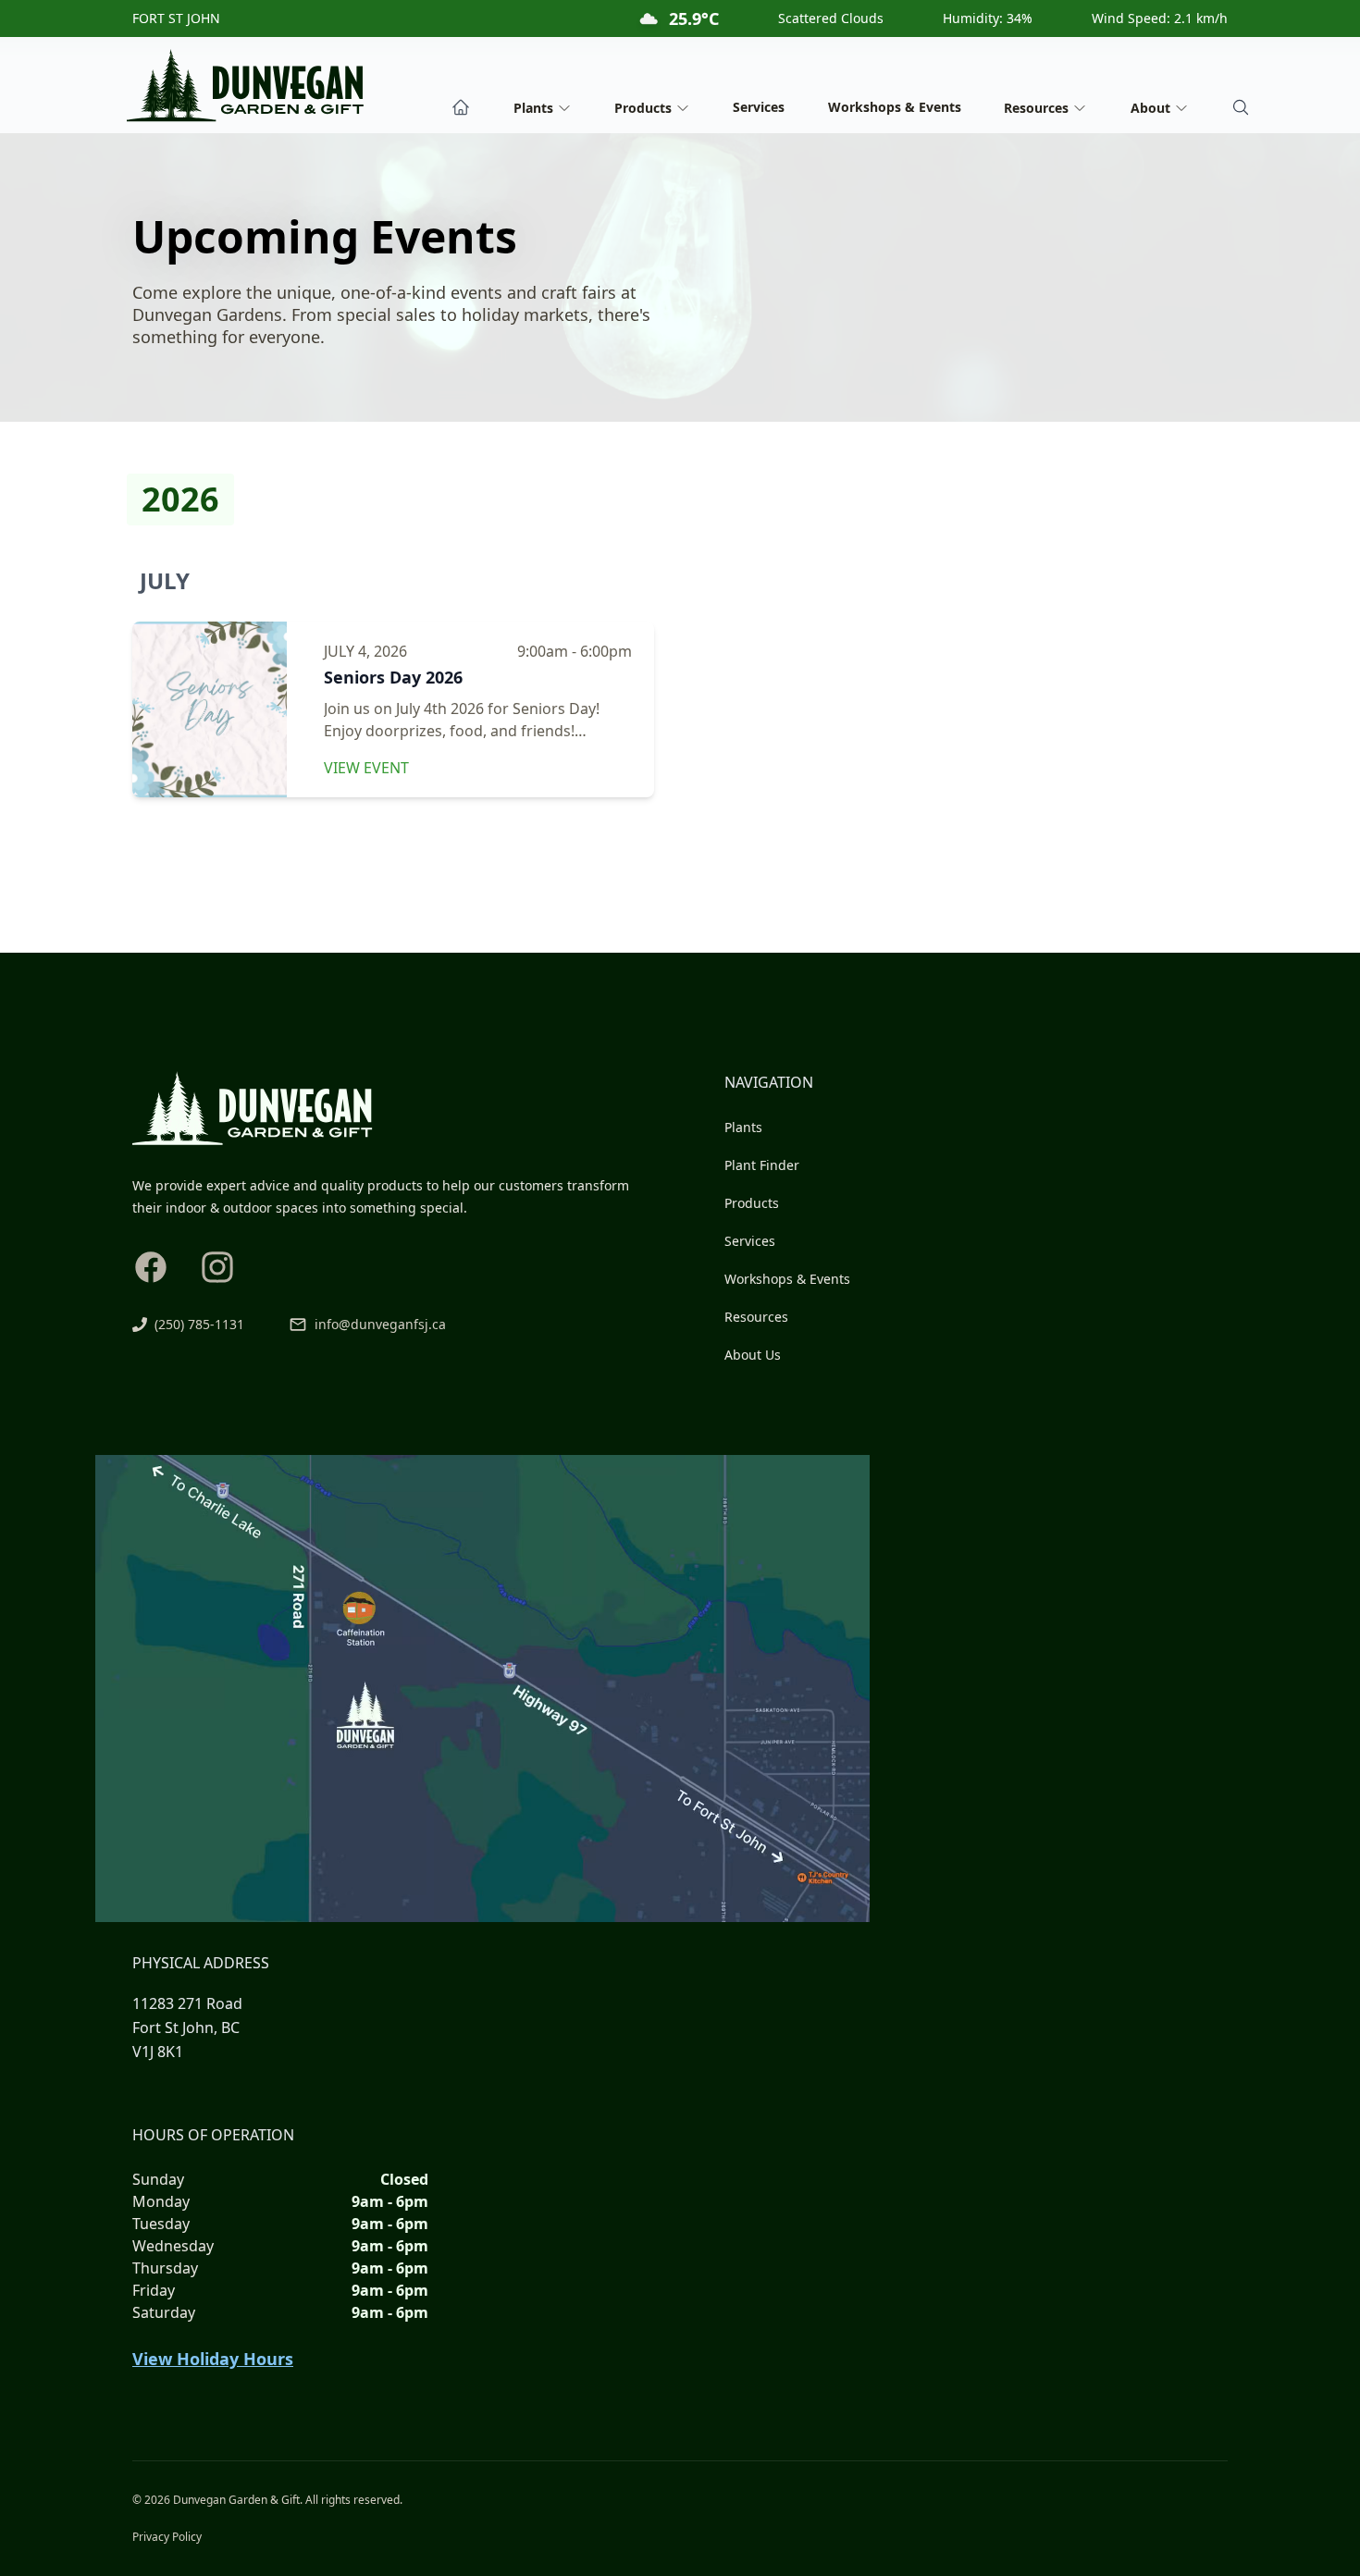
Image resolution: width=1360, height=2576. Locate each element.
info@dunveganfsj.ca (380, 1324)
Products (752, 1203)
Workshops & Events (895, 107)
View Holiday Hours (213, 2359)
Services (759, 107)
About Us (753, 1355)
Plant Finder (762, 1165)
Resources (756, 1317)
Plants (743, 1127)
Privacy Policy (167, 2537)
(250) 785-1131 (199, 1324)
